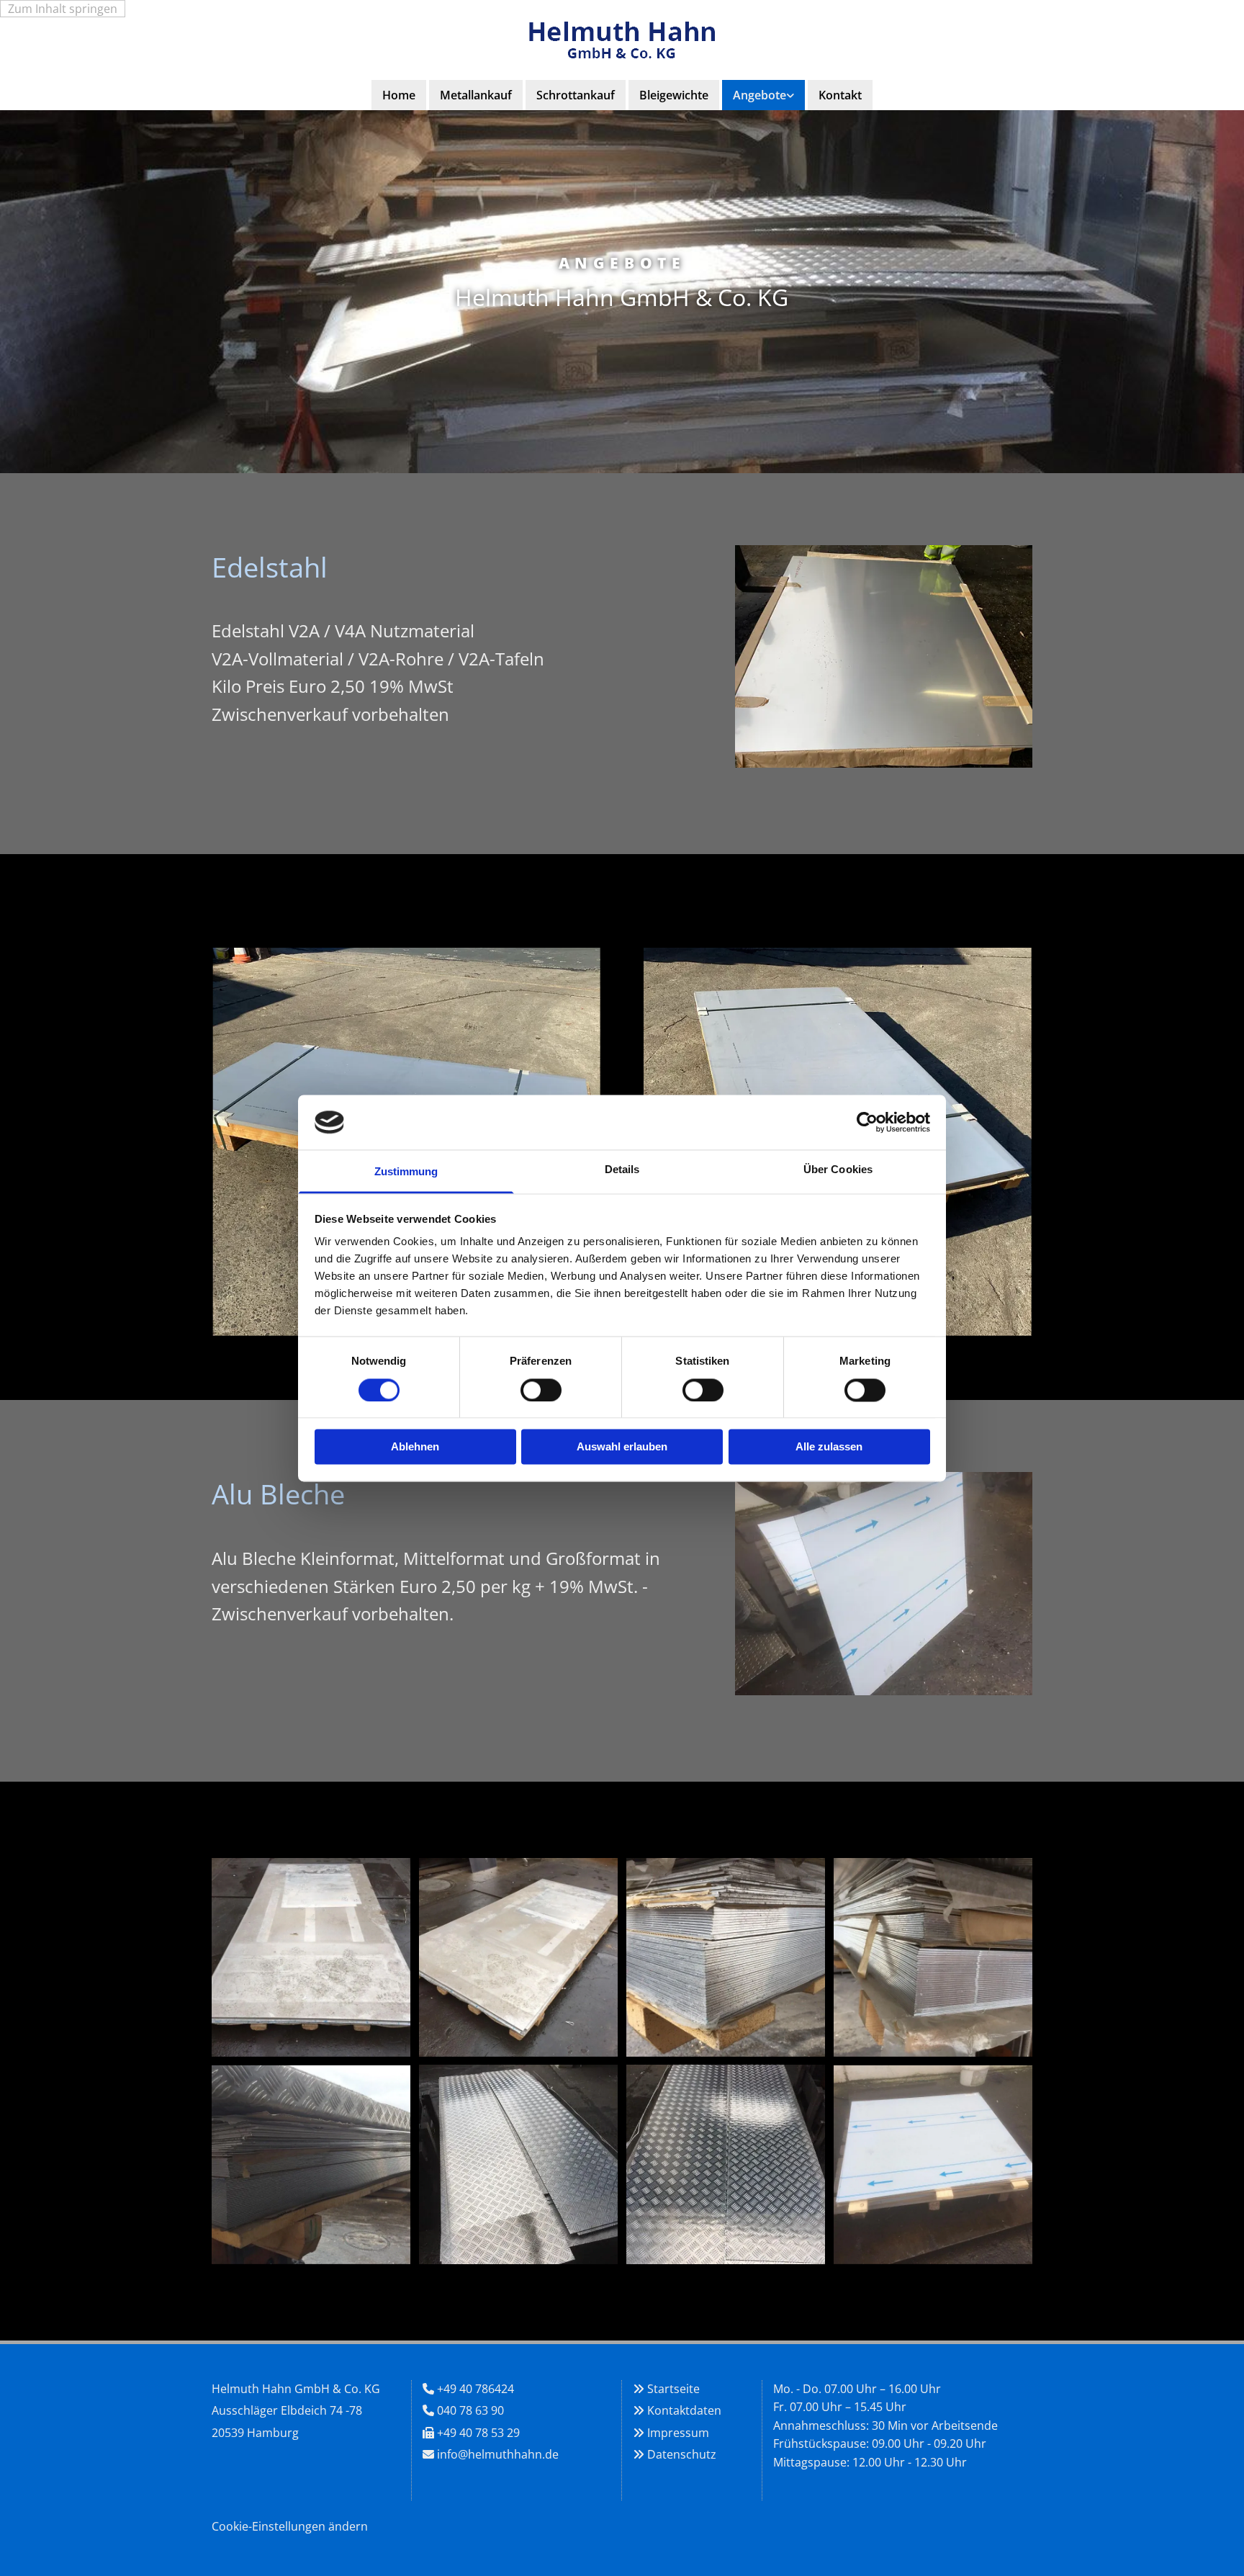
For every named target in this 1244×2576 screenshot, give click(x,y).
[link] (763, 95)
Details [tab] (622, 1170)
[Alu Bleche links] (790, 95)
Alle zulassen (829, 1447)
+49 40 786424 (475, 2389)
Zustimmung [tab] (406, 1172)
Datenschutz (682, 2454)
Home (399, 95)
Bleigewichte (674, 95)
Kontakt (840, 95)
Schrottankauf (576, 95)
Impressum (678, 2433)
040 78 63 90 (470, 2410)
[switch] (541, 1390)
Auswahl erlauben (622, 1447)
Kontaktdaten (684, 2410)
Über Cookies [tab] (838, 1170)
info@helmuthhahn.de (498, 2454)
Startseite (673, 2389)
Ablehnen (415, 1447)
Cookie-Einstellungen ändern (290, 2526)
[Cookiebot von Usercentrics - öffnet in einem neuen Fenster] (867, 1122)
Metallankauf (476, 95)
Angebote (760, 95)
